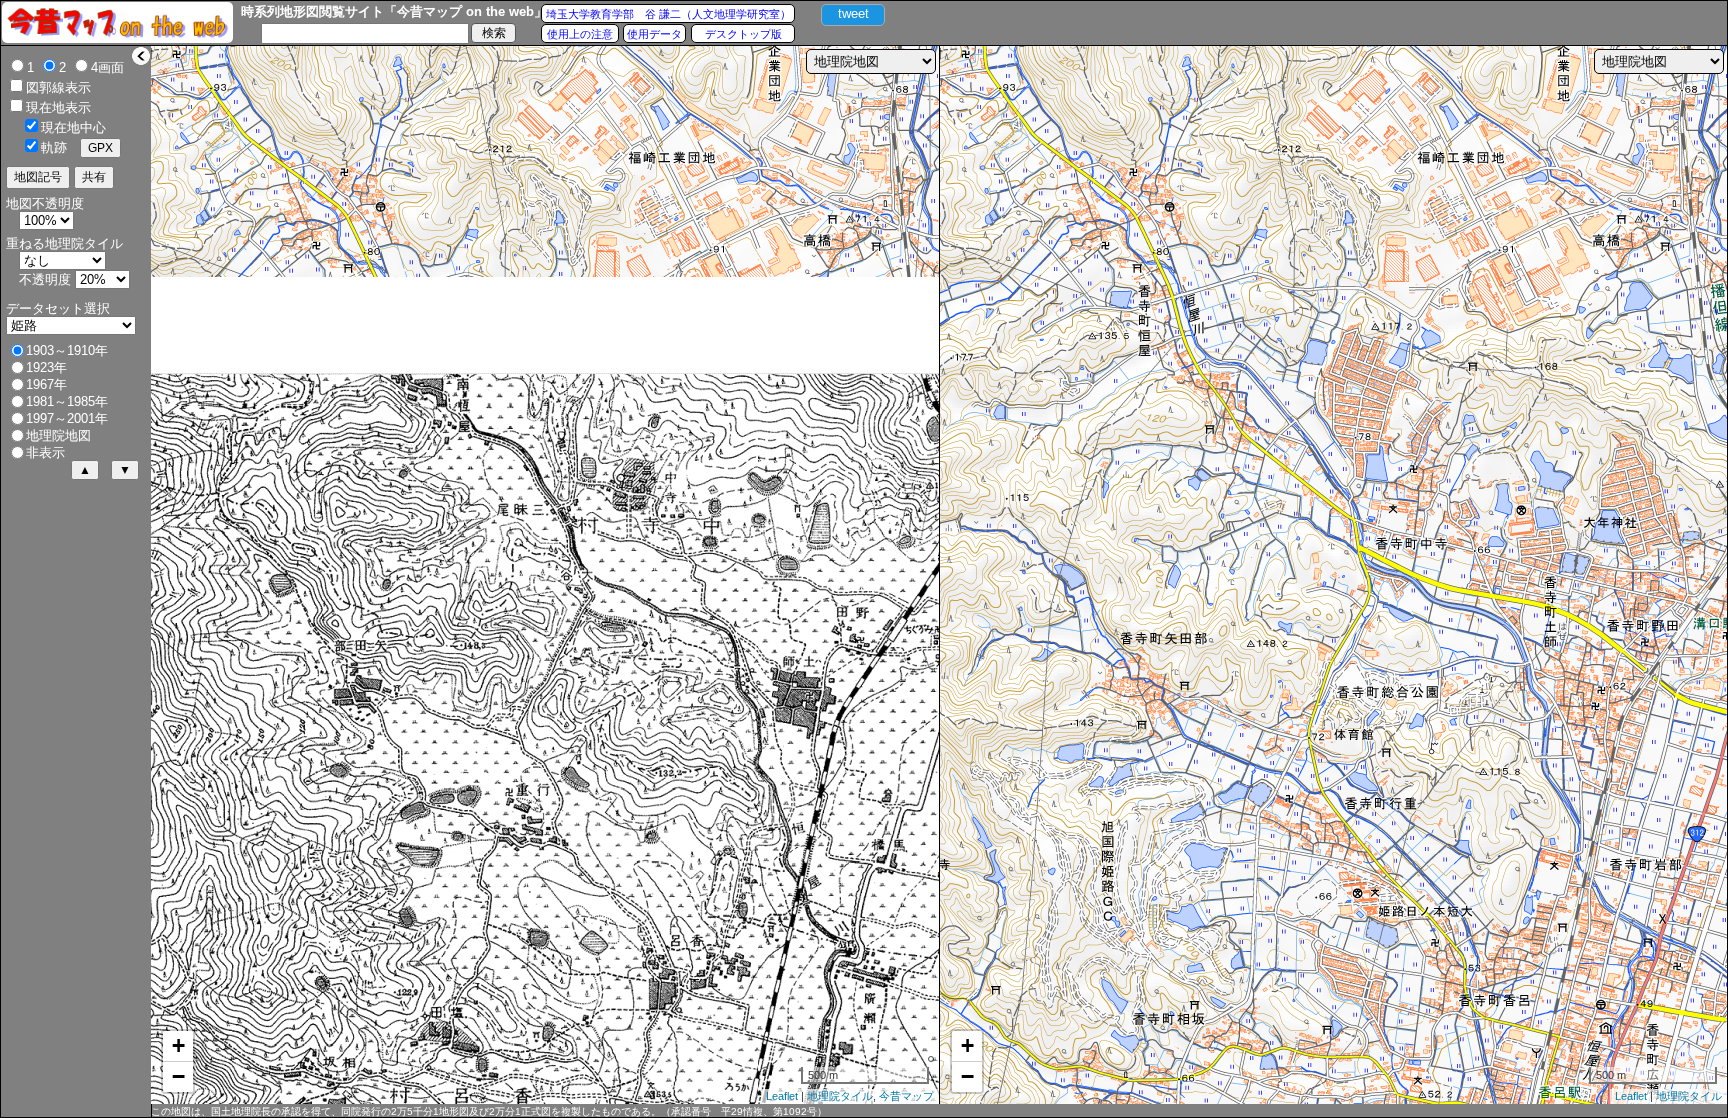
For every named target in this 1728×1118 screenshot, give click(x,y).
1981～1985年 (67, 401)
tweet (853, 13)
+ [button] (178, 1045)
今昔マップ (906, 1096)
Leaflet (782, 1096)
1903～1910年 (67, 350)
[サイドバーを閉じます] (141, 56)
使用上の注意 (580, 34)
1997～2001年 (67, 418)
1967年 (46, 384)
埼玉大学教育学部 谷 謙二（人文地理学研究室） (668, 14)
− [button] (178, 1076)
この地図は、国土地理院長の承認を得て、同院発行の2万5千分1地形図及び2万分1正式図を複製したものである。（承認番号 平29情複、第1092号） (489, 1111)
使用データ (654, 34)
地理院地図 (58, 435)
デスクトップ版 (743, 34)
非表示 (45, 452)
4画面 (107, 67)
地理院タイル (840, 1096)
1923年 (46, 367)
